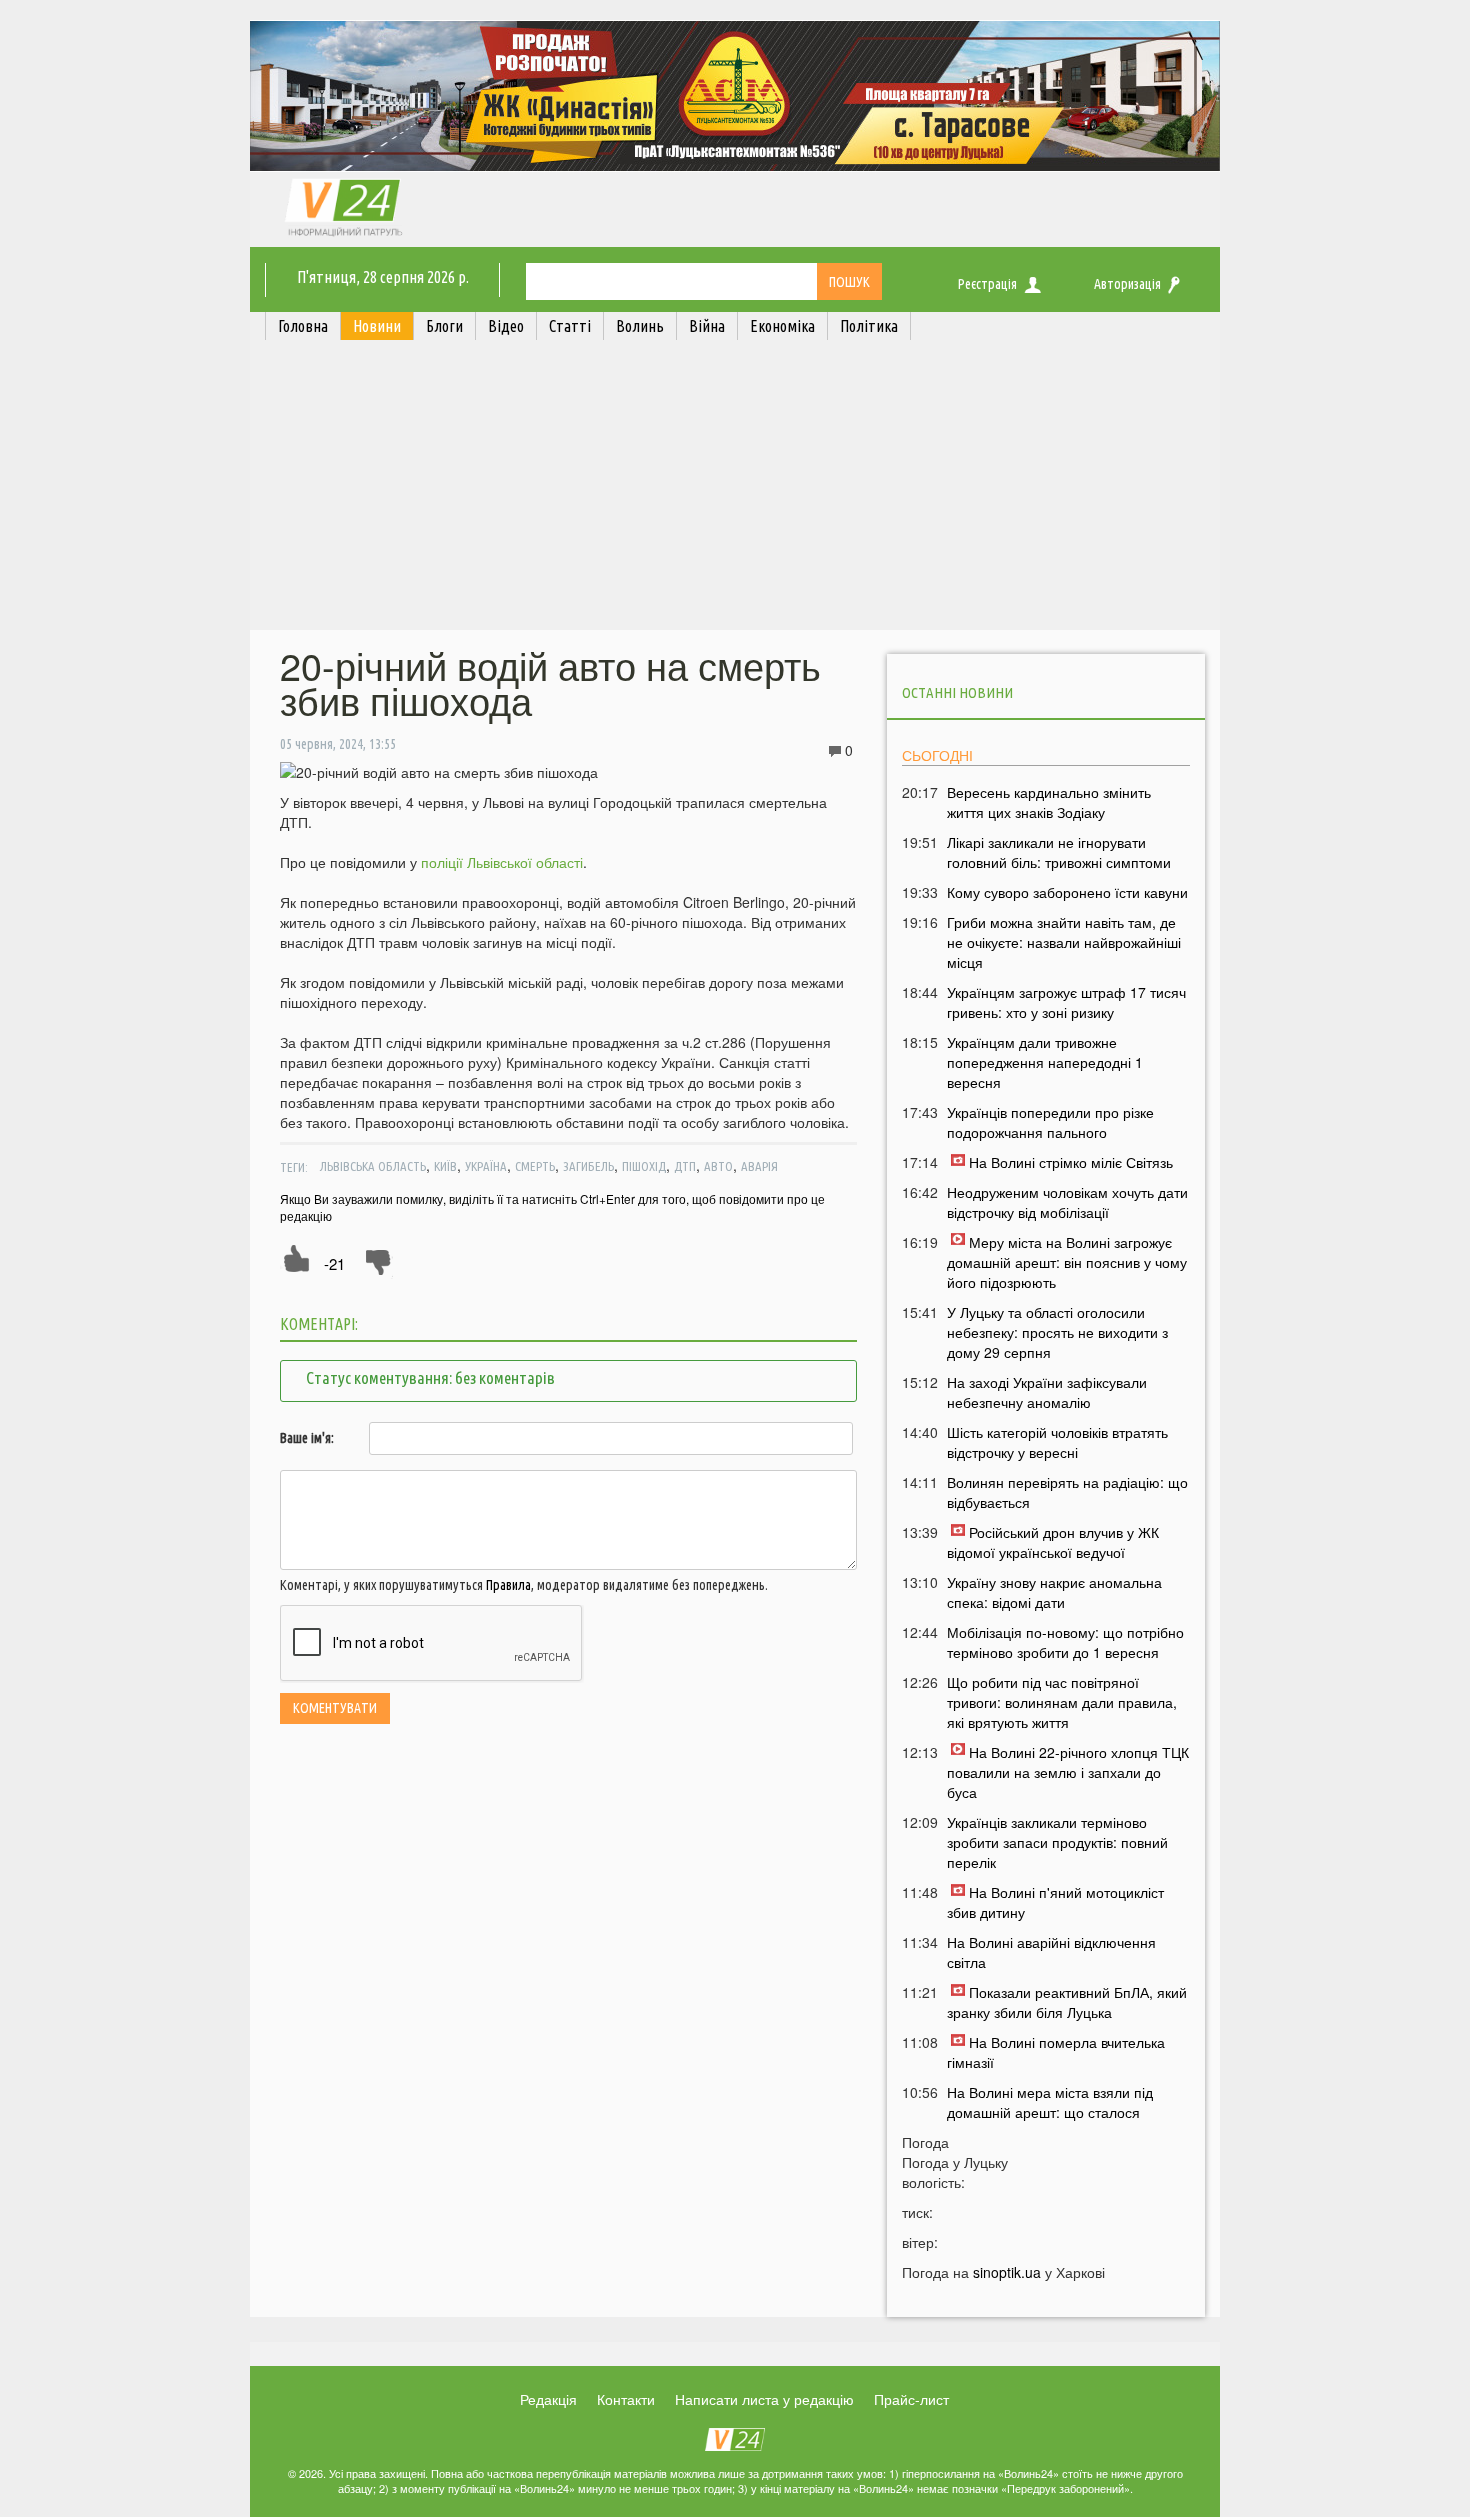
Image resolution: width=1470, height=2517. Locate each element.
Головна (303, 326)
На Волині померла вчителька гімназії (1056, 2052)
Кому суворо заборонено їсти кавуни (1067, 892)
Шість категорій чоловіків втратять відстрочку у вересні (1057, 1442)
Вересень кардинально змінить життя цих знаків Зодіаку (1049, 802)
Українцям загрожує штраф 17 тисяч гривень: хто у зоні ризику (1066, 1002)
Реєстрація (987, 284)
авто (718, 1166)
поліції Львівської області (502, 862)
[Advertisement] (735, 490)
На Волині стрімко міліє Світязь (1071, 1162)
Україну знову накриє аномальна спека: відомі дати (1054, 1592)
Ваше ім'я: (307, 1438)
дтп (685, 1166)
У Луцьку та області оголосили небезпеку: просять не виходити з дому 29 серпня (1057, 1332)
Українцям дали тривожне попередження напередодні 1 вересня (1045, 1062)
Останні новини (957, 692)
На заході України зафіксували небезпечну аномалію (1047, 1392)
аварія (759, 1166)
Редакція (548, 2399)
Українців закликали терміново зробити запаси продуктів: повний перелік (1057, 1842)
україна (486, 1166)
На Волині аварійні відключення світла (1051, 1952)
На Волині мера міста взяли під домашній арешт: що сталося (1050, 2102)
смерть (535, 1166)
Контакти (626, 2399)
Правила (508, 1585)
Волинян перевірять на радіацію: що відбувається (1067, 1492)
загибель (588, 1166)
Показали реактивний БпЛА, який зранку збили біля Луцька (1067, 2002)
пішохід (644, 1166)
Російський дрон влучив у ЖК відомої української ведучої (1053, 1542)
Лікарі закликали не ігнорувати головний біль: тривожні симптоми (1059, 852)
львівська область (373, 1166)
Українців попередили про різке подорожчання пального (1050, 1122)
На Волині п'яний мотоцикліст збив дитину (1055, 1902)
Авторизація (1127, 284)
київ (445, 1166)
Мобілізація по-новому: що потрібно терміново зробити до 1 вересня (1065, 1642)
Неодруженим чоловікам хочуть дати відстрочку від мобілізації (1067, 1202)
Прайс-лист (911, 2399)
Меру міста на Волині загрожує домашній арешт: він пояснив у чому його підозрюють (1067, 1262)
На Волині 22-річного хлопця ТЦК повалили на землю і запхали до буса (1068, 1772)
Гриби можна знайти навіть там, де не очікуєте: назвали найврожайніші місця (1064, 942)
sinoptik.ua (1007, 2272)
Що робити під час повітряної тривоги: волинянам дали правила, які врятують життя (1062, 1702)
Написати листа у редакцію (764, 2399)
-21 (334, 1263)
